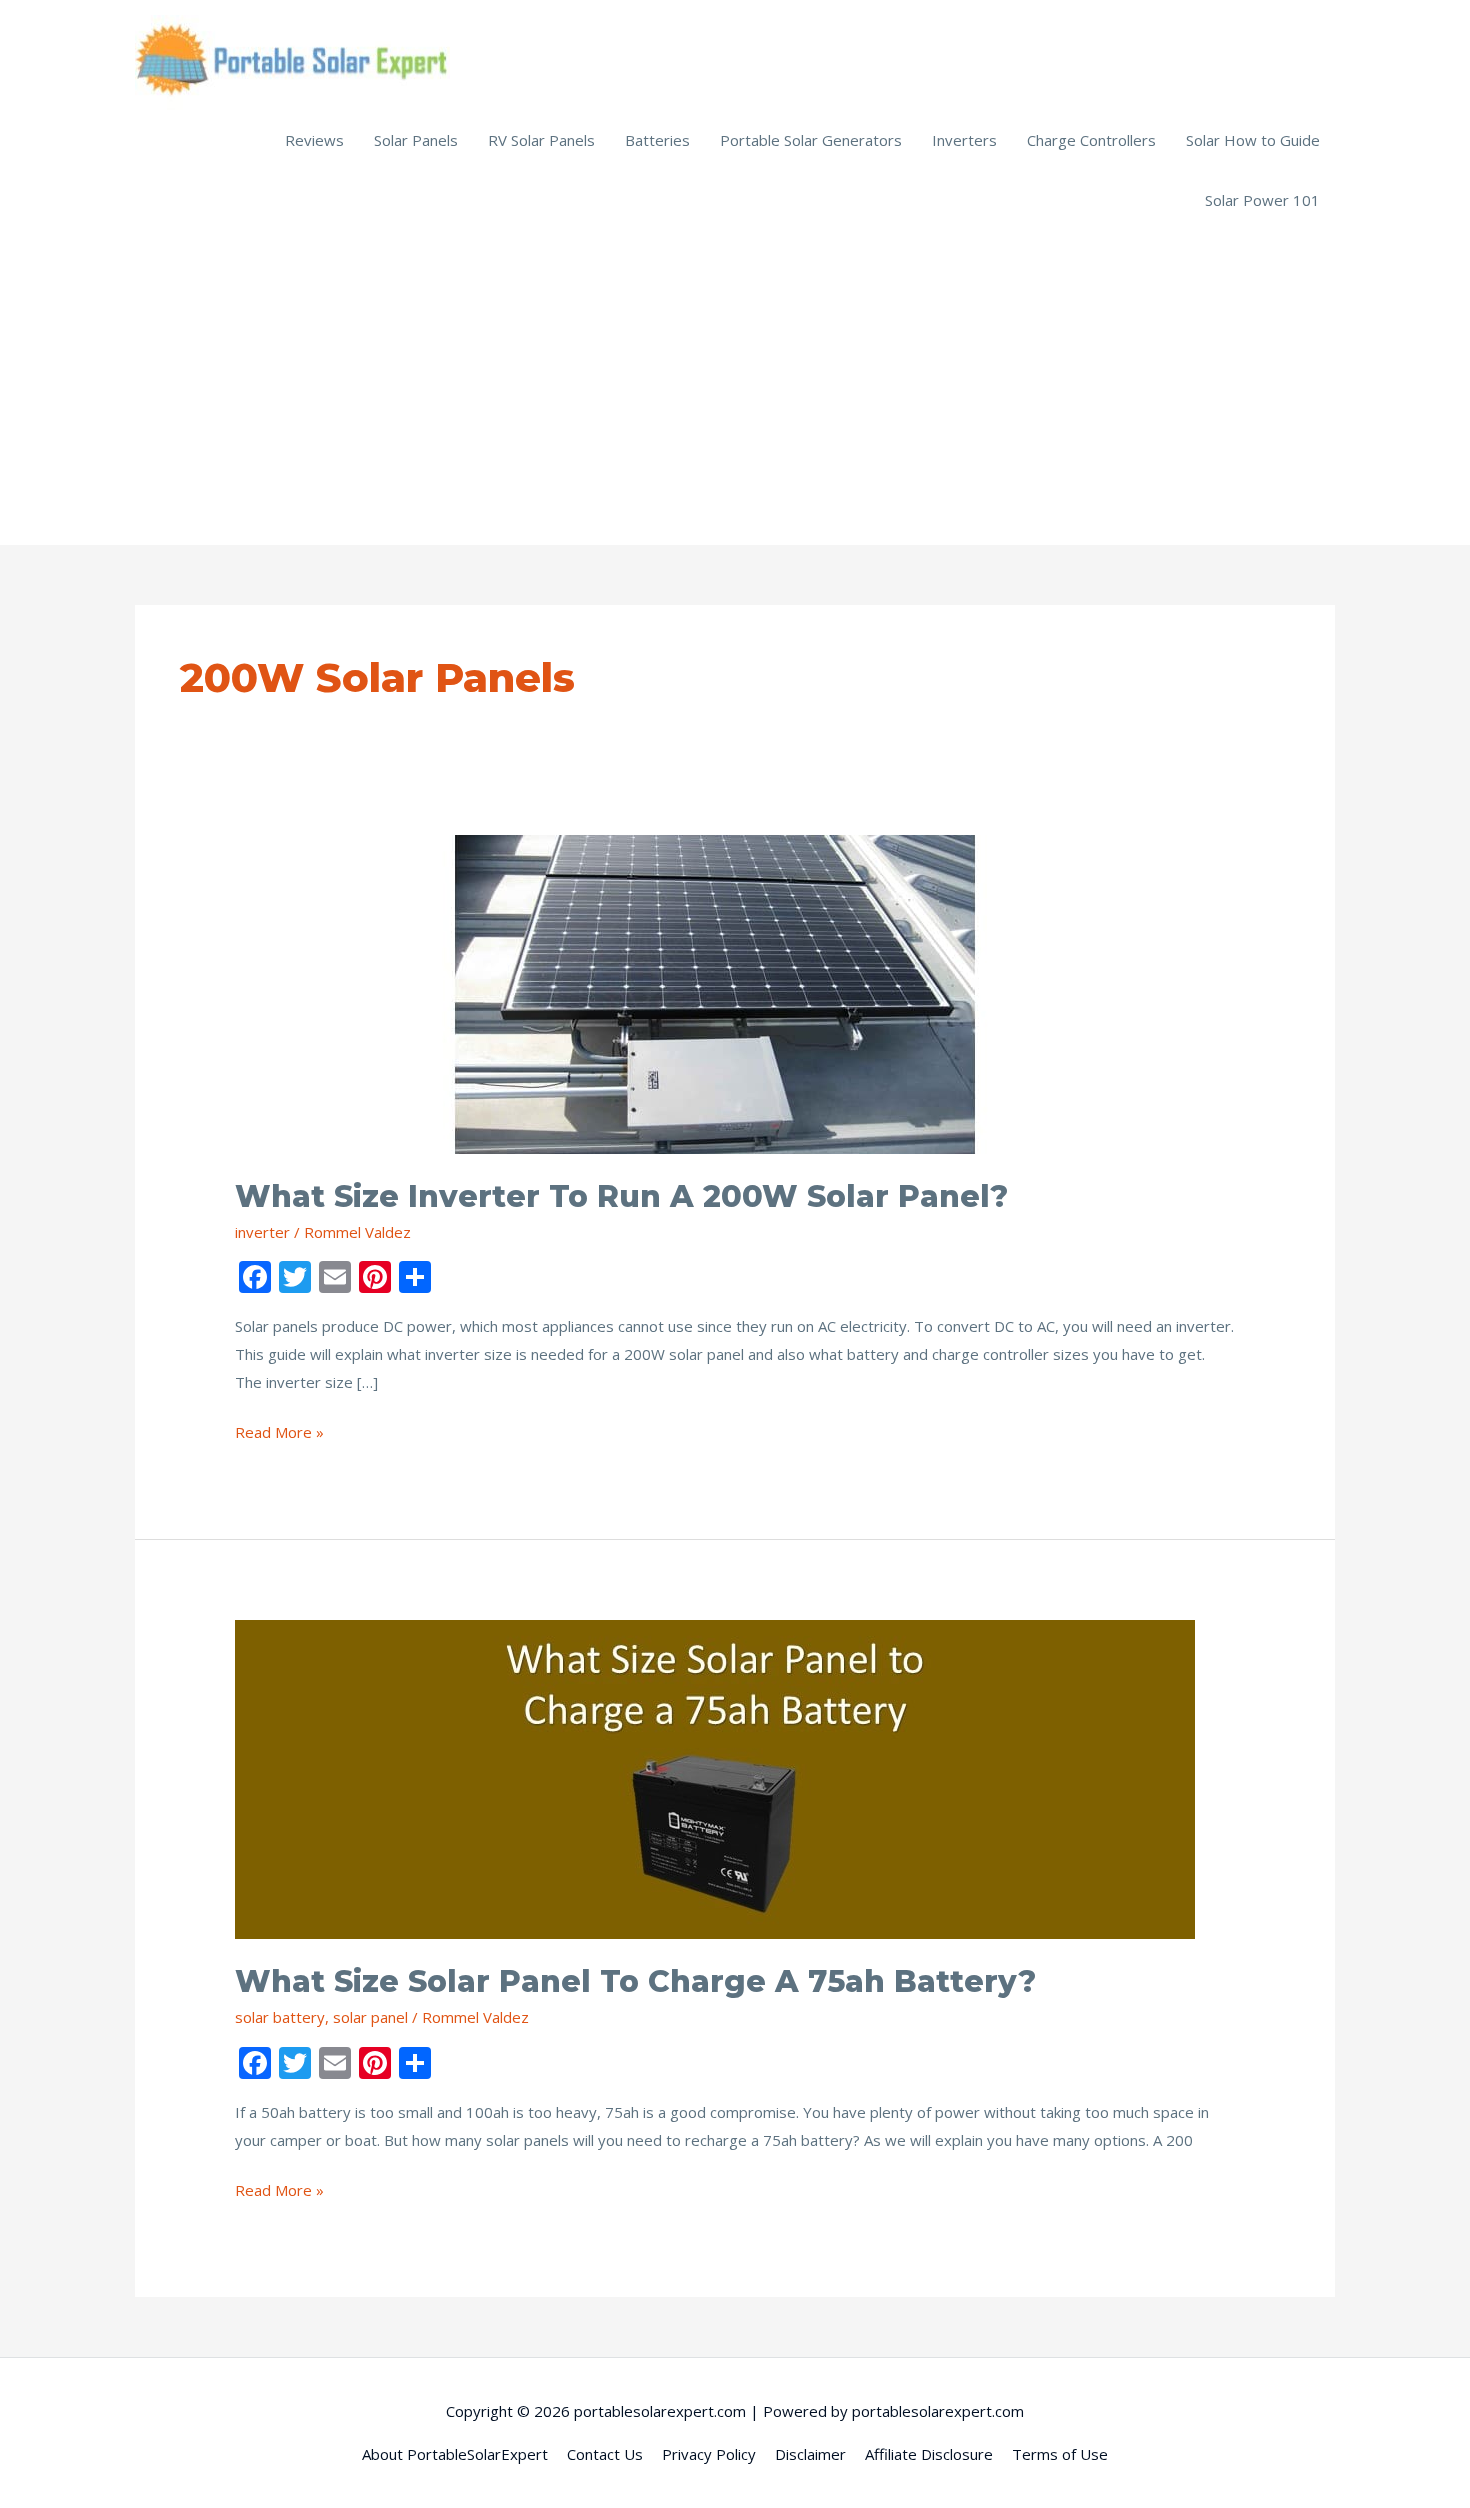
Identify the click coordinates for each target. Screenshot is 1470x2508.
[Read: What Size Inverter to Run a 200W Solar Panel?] (715, 993)
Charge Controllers (1091, 140)
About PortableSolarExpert (455, 2454)
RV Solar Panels (541, 140)
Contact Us (605, 2454)
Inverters (964, 140)
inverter (262, 1232)
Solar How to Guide (1253, 140)
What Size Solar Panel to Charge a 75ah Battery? (635, 1981)
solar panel (370, 2017)
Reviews (314, 140)
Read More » (279, 1434)
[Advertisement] (735, 380)
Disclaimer (810, 2454)
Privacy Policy (709, 2454)
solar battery (280, 2017)
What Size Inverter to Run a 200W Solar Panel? (621, 1196)
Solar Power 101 (1262, 200)
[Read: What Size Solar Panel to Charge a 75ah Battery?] (715, 1778)
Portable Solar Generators (811, 140)
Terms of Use (1060, 2454)
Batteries (657, 140)
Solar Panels (416, 140)
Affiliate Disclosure (929, 2454)
